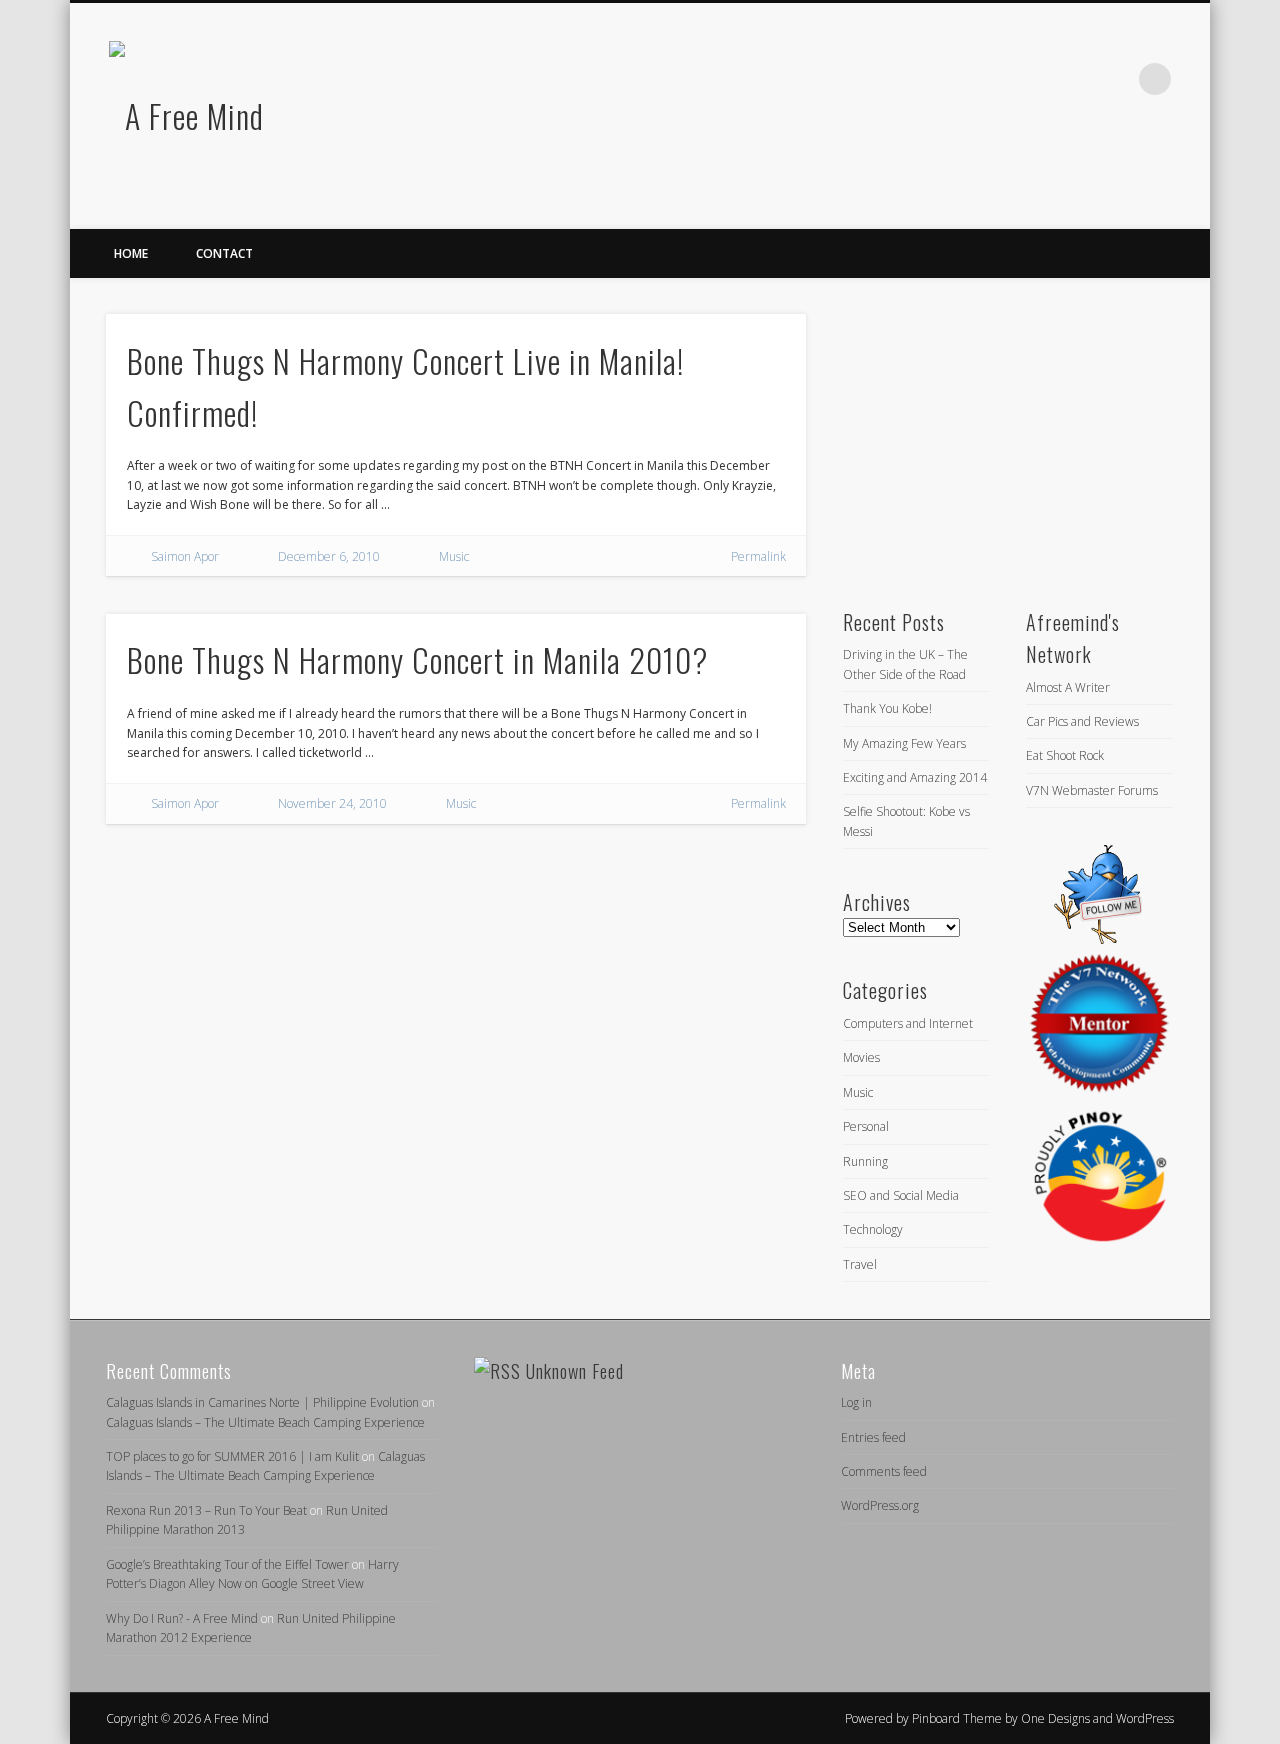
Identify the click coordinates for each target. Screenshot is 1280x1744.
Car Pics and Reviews (1082, 721)
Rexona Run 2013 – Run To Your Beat (206, 1510)
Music (454, 556)
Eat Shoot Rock (1065, 755)
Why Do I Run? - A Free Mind (182, 1618)
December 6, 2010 (329, 556)
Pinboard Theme (957, 1718)
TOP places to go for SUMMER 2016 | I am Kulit (232, 1456)
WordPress (1145, 1718)
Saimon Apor (185, 556)
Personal (866, 1126)
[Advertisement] (992, 439)
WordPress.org (880, 1505)
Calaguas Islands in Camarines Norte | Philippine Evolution (262, 1402)
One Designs (1055, 1718)
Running (865, 1161)
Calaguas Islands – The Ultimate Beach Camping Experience (265, 1422)
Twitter (1073, 79)
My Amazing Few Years (904, 743)
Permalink (758, 556)
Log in (856, 1402)
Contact (224, 253)
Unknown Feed (575, 1371)
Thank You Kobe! (887, 708)
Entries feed (873, 1437)
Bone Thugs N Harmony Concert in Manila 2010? (417, 659)
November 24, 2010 (332, 803)
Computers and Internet (908, 1023)
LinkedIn (1114, 79)
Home (131, 253)
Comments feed (884, 1471)
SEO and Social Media (901, 1195)
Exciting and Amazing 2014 (915, 777)
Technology (873, 1229)
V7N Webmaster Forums (1092, 790)
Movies (861, 1057)
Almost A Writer (1068, 687)
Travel (860, 1264)
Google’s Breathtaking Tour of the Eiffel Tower (227, 1564)
